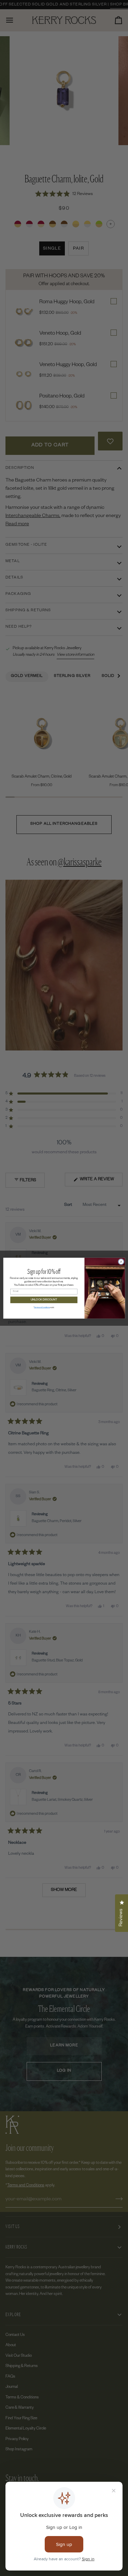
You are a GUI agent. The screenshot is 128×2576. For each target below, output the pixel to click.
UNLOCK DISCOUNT (44, 1300)
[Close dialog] (121, 1262)
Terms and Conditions (42, 1307)
